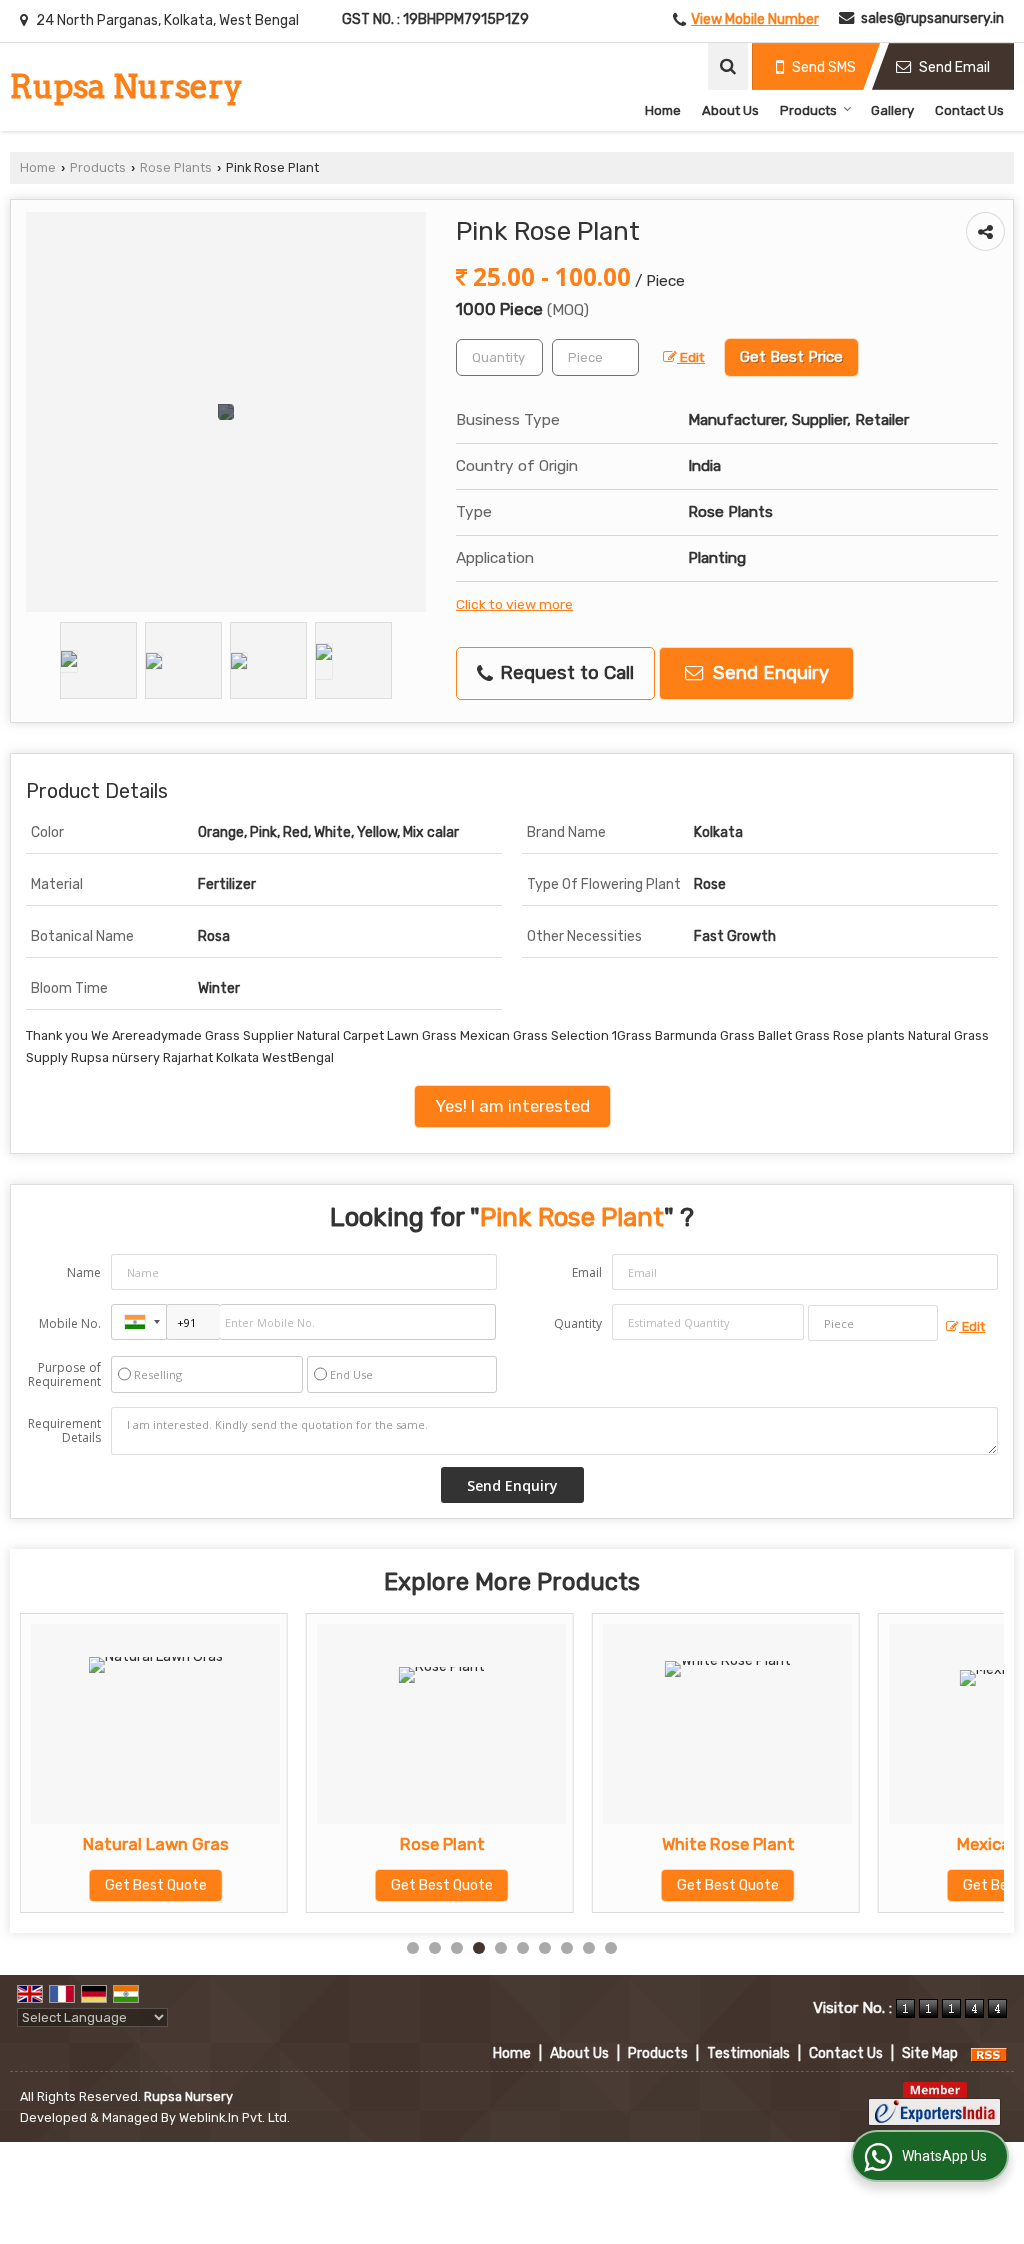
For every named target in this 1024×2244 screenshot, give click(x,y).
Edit (691, 357)
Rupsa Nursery (126, 87)
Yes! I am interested (512, 1106)
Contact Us (969, 110)
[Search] (728, 66)
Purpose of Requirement (64, 1375)
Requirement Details (64, 1431)
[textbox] (595, 357)
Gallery (892, 110)
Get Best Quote (213, 1885)
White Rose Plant (498, 1844)
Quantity (578, 1323)
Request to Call (564, 673)
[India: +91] (139, 1322)
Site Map (930, 2053)
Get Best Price (791, 357)
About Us (730, 110)
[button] (755, 19)
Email (587, 1272)
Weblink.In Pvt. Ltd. (234, 2117)
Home (663, 110)
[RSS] (989, 2053)
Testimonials (748, 2053)
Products (808, 110)
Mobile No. (70, 1323)
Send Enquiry (768, 673)
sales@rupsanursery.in (932, 18)
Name (84, 1272)
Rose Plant (212, 1844)
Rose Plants (176, 167)
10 (611, 1948)
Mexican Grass (785, 1844)
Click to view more (514, 604)
